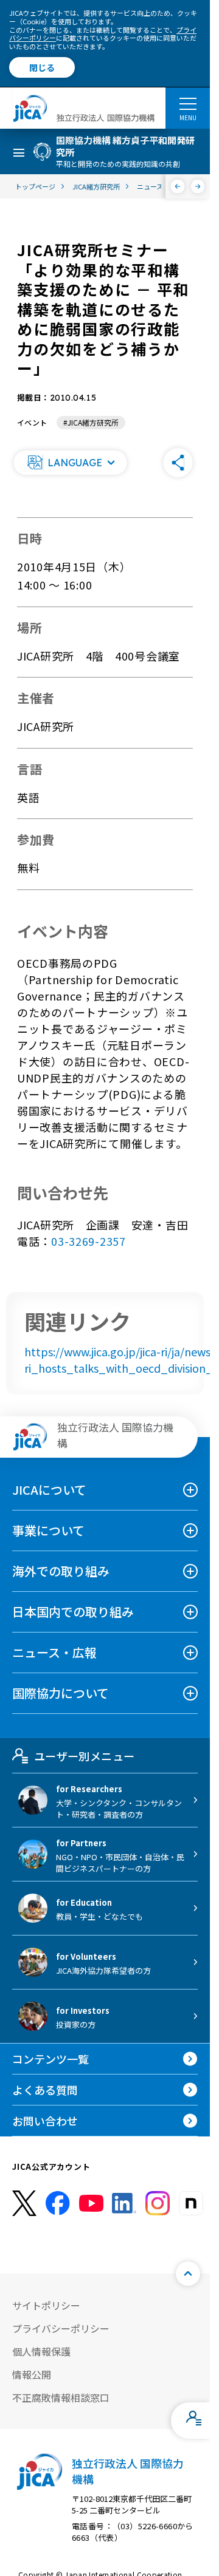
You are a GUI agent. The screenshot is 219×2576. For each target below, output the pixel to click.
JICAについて (49, 1490)
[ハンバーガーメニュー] (188, 103)
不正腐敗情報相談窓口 (61, 2398)
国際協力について (61, 1693)
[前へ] (178, 186)
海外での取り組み (61, 1571)
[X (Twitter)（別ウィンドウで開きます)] (24, 2204)
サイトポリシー (46, 2305)
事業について (48, 1530)
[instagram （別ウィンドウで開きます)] (158, 2203)
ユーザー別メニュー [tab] (84, 1756)
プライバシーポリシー (61, 2328)
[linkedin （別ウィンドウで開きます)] (124, 2203)
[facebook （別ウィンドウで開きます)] (58, 2203)
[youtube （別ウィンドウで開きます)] (91, 2204)
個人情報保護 (41, 2351)
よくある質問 (45, 2090)
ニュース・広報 (54, 1652)
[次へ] (198, 186)
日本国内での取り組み (73, 1612)
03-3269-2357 (89, 1241)
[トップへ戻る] (188, 2274)
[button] (70, 463)
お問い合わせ (45, 2121)
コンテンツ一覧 (50, 2059)
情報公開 (32, 2374)
